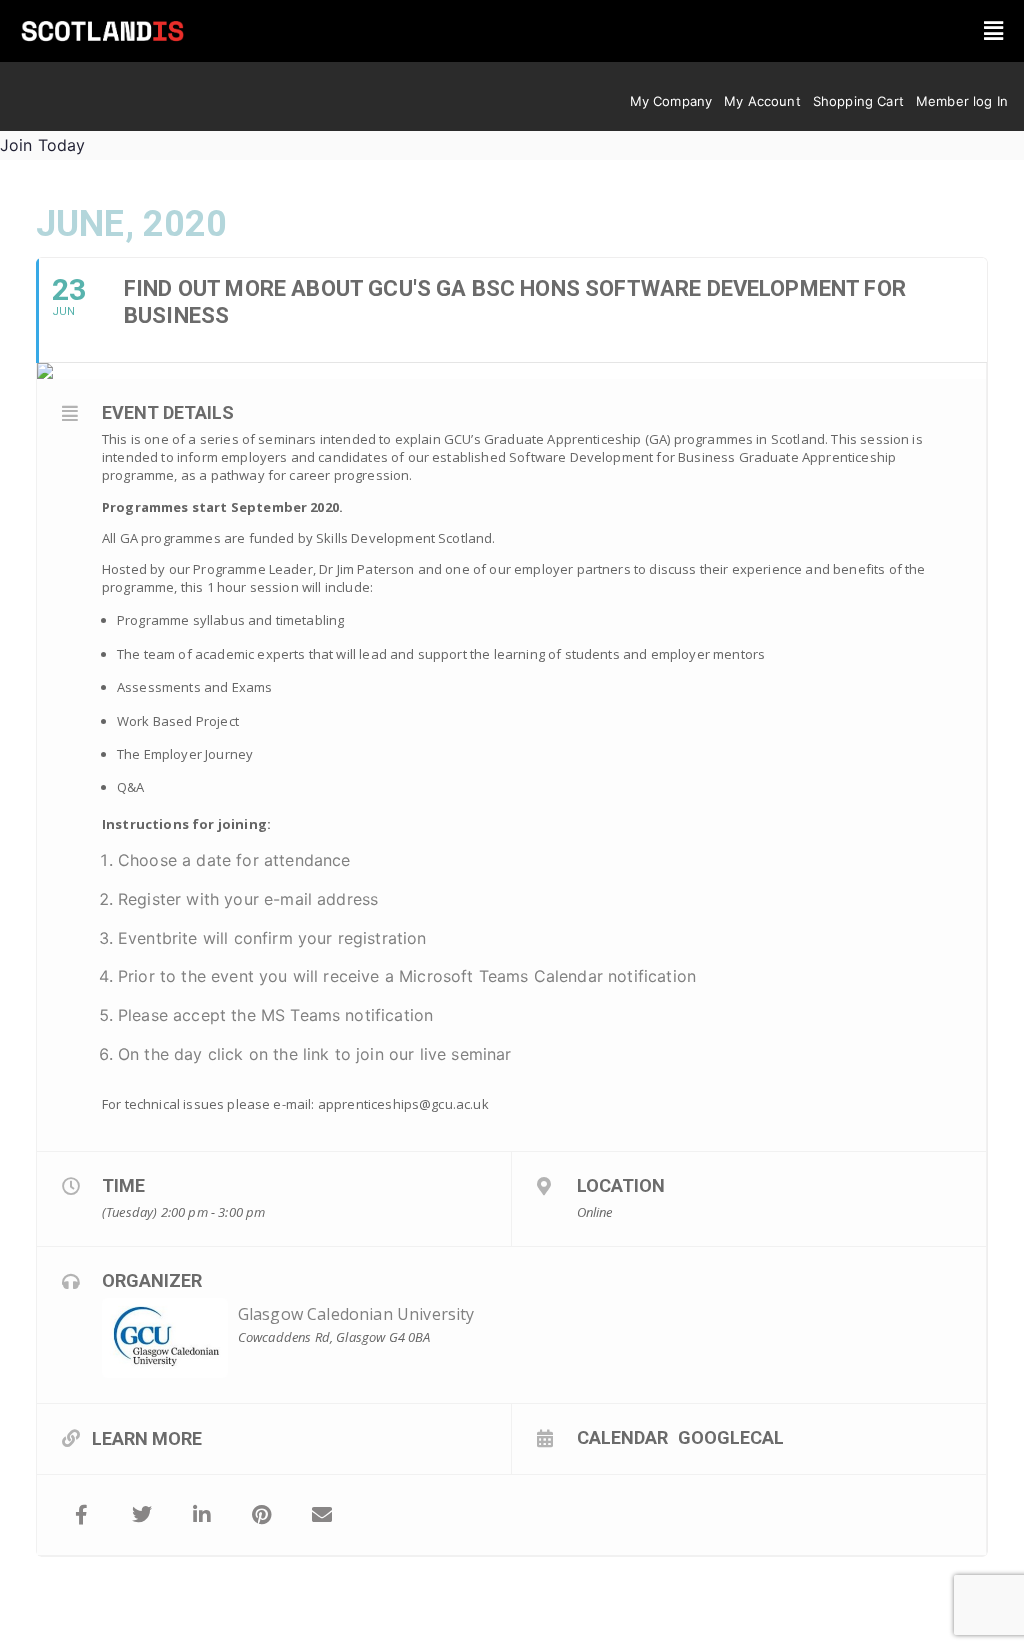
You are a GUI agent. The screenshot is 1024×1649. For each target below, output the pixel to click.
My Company (671, 101)
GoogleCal (731, 1437)
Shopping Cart (858, 101)
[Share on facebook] (82, 1515)
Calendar (622, 1437)
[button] (993, 30)
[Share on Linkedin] (202, 1515)
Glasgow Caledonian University (356, 1314)
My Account (762, 101)
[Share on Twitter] (142, 1515)
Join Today (43, 145)
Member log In (962, 101)
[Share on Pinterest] (262, 1515)
